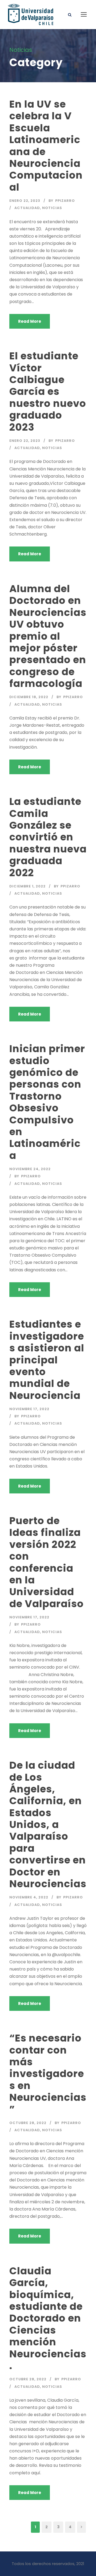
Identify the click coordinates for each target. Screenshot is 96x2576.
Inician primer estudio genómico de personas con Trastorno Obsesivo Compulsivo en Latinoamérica (47, 1102)
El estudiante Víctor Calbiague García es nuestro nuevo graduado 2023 (48, 391)
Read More (30, 321)
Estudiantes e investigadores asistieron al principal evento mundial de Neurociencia (47, 1360)
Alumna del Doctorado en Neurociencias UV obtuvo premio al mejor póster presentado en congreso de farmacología (48, 636)
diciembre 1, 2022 (27, 886)
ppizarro (65, 201)
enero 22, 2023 (25, 201)
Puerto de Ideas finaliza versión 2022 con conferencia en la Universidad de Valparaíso (47, 1562)
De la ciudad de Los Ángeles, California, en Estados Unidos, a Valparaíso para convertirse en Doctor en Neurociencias (48, 1824)
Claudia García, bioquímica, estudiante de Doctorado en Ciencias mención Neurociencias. (48, 2318)
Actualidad (27, 208)
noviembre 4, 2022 (29, 1897)
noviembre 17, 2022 (29, 1409)
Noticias (52, 208)
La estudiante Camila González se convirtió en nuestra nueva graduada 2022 (48, 837)
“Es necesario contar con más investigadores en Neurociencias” (48, 2074)
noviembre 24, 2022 (30, 1169)
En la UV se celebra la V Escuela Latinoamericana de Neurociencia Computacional (46, 146)
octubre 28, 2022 (28, 2123)
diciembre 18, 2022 (29, 697)
